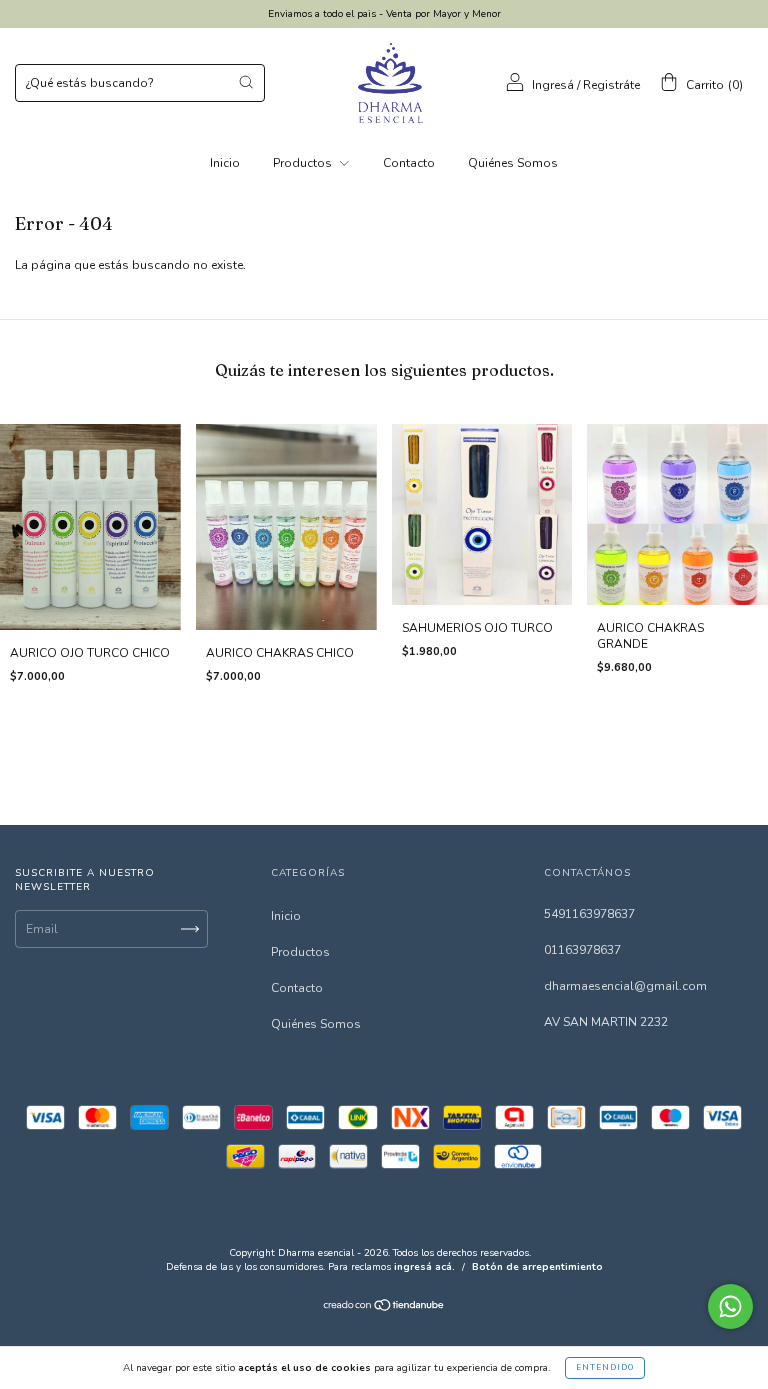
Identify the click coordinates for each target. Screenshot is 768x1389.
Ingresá (553, 85)
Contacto (409, 163)
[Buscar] (246, 82)
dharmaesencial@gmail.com (625, 986)
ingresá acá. (424, 1267)
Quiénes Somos (513, 163)
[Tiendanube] (384, 1308)
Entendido (605, 1367)
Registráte (611, 85)
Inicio (225, 163)
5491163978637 (589, 914)
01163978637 (582, 950)
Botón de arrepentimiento (537, 1267)
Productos (304, 163)
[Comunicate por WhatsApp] (730, 1306)
